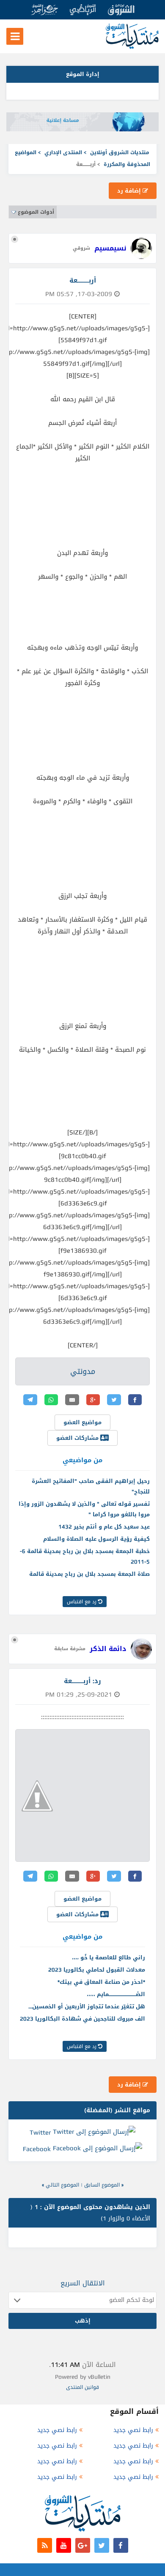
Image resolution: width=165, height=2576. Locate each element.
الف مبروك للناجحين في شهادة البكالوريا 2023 (82, 2019)
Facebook (37, 2149)
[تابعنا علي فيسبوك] (121, 2545)
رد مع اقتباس (82, 1602)
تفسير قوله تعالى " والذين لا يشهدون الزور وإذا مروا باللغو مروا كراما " (84, 1509)
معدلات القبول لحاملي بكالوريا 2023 (97, 1970)
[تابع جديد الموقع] (45, 2545)
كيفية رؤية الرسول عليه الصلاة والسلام (96, 1539)
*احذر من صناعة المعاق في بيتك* (101, 1982)
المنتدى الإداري (63, 152)
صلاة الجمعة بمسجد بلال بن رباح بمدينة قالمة (89, 1574)
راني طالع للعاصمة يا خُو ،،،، (109, 1957)
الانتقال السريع (83, 2283)
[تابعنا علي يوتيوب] (64, 2545)
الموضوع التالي (62, 2185)
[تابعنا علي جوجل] (83, 2545)
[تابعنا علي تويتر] (102, 2545)
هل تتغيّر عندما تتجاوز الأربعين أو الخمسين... (87, 2006)
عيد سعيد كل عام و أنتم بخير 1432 (104, 1527)
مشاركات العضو (78, 1438)
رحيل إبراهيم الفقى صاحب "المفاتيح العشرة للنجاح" (91, 1486)
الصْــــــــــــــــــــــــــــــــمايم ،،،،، (116, 1994)
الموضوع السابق (102, 2185)
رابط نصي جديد (133, 2430)
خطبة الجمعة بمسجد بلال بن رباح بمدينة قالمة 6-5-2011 (85, 1556)
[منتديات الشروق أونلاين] (132, 47)
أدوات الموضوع (36, 212)
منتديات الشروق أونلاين (120, 152)
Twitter (40, 2132)
